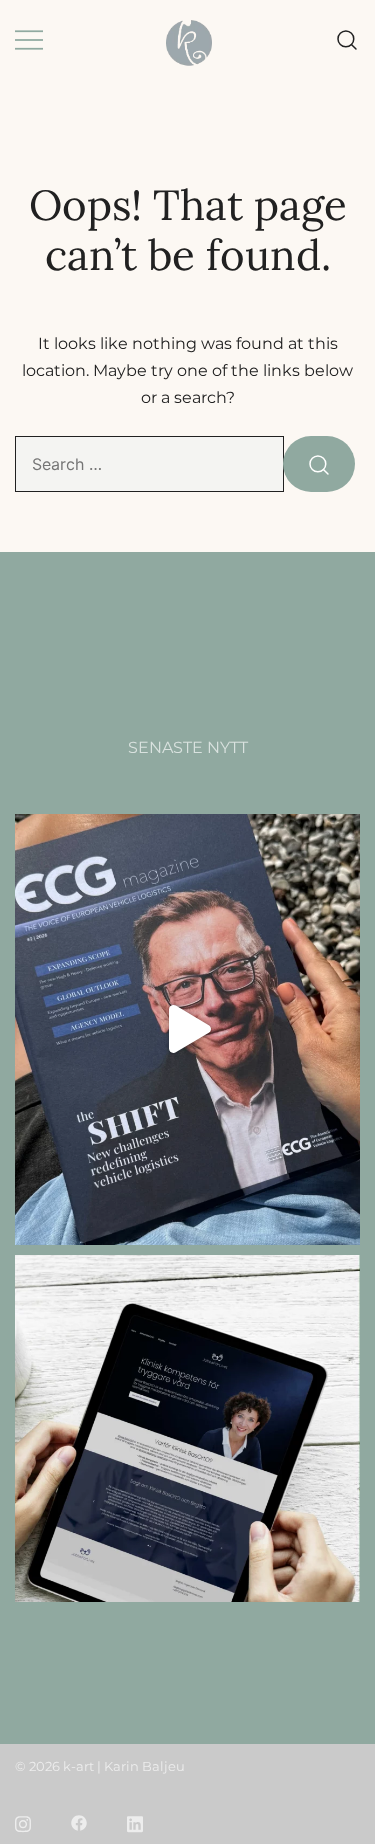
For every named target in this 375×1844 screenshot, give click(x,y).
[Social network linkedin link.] (135, 1821)
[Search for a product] (347, 40)
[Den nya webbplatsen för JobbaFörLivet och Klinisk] (187, 1470)
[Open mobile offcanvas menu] (29, 40)
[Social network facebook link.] (79, 1821)
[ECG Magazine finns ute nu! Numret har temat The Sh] (187, 1029)
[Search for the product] (319, 464)
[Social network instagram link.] (23, 1821)
